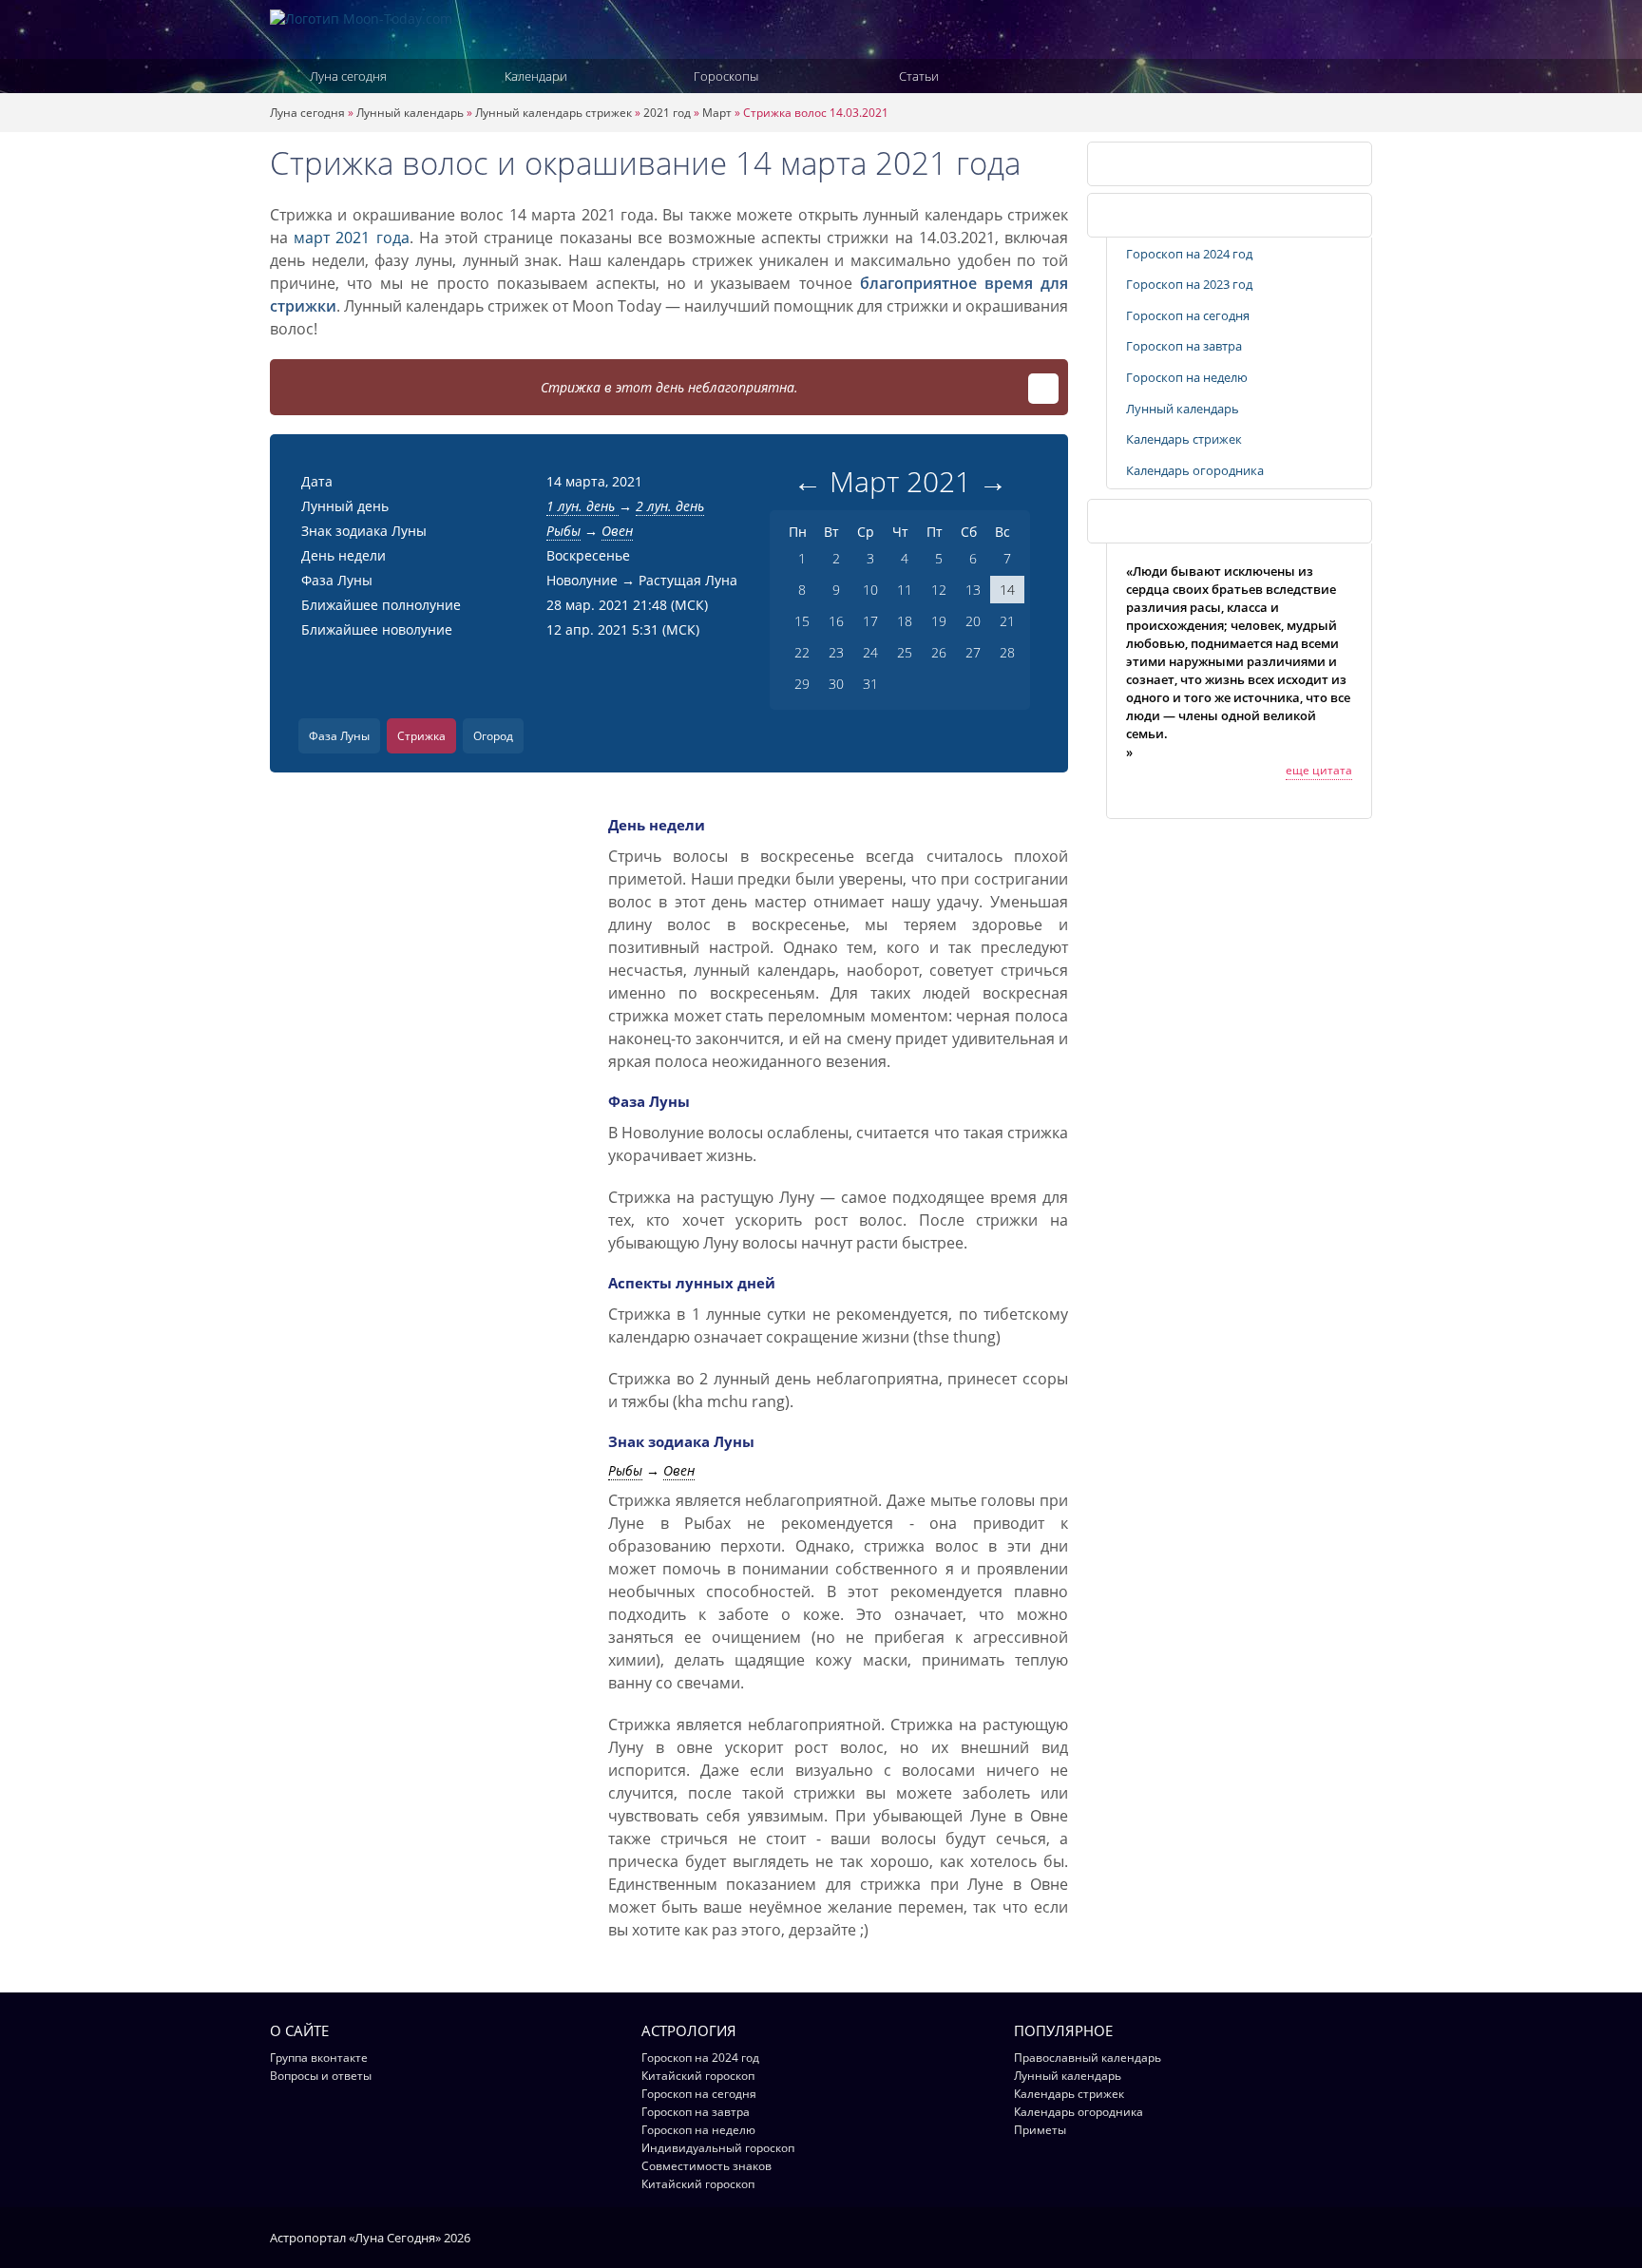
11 (905, 590)
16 (836, 621)
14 (1007, 590)
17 (870, 621)
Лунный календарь (410, 113)
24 (870, 652)
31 (870, 684)
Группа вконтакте (319, 2058)
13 (973, 590)
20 (973, 621)
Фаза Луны (339, 736)
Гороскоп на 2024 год (1189, 254)
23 (836, 652)
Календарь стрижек (1159, 163)
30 (836, 684)
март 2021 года (351, 238)
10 (870, 590)
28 (1007, 652)
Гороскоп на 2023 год (1189, 284)
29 (802, 684)
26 (939, 652)
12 (939, 590)
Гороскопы (726, 76)
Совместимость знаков (706, 2166)
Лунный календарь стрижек (554, 113)
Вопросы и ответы (321, 2076)
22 (802, 652)
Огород (493, 736)
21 (1007, 621)
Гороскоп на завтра (1184, 346)
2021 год (667, 113)
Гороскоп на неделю (1187, 377)
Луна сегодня (348, 76)
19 (939, 621)
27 (973, 652)
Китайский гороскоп (698, 2076)
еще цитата (1319, 770)
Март (717, 113)
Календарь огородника (1195, 470)
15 (802, 621)
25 (905, 652)
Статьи (919, 76)
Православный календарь (1088, 2058)
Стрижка (421, 736)
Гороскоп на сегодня (1188, 315)
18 (905, 621)
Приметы (1040, 2130)
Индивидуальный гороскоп (718, 2148)
